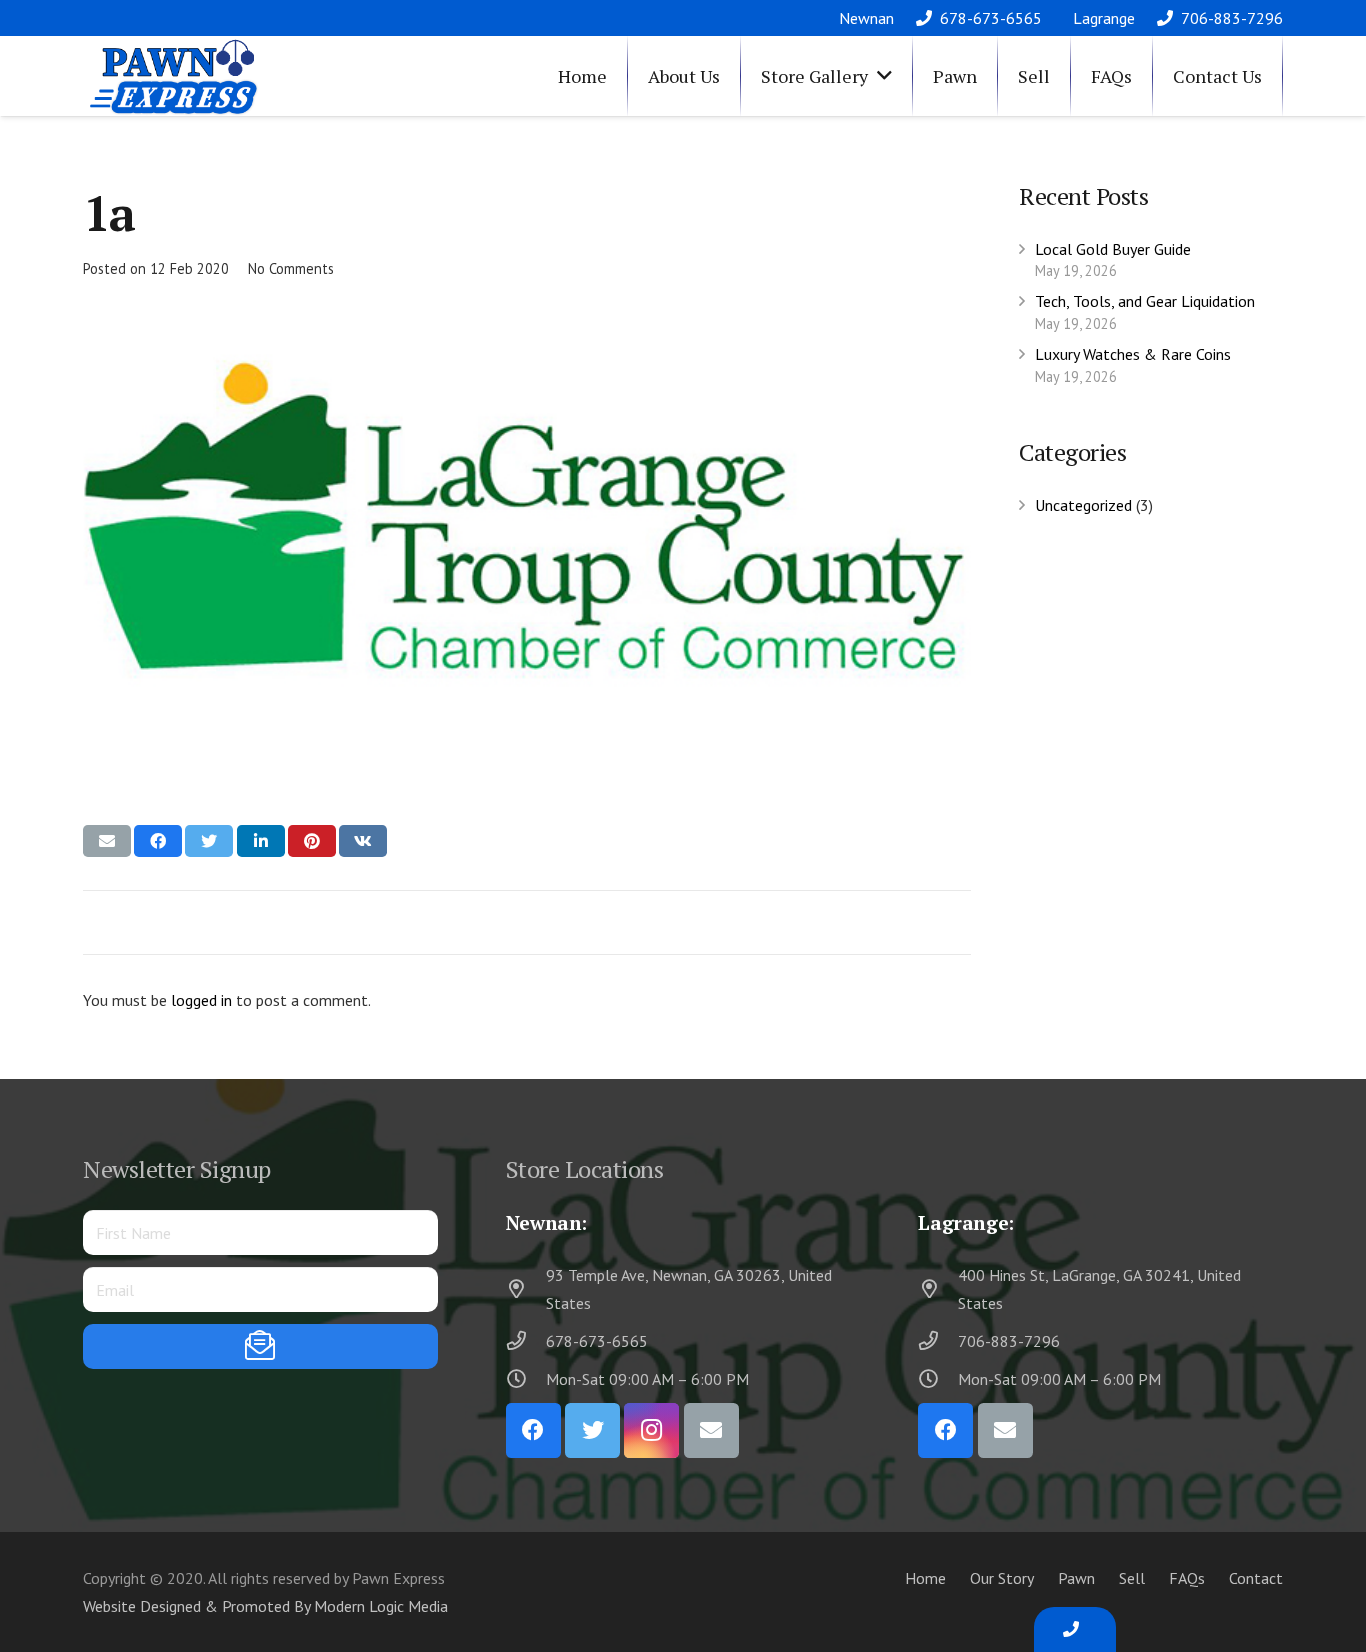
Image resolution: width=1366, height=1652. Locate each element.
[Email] (711, 1430)
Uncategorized (1083, 505)
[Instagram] (651, 1430)
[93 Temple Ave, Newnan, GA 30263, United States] (526, 1288)
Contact (1256, 1578)
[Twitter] (592, 1430)
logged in (201, 1000)
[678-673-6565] (526, 1340)
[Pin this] (312, 841)
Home (925, 1578)
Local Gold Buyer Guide (1113, 249)
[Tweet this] (209, 841)
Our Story (1002, 1578)
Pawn (1076, 1578)
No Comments (291, 268)
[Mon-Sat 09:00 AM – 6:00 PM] (526, 1378)
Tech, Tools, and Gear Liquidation (1145, 301)
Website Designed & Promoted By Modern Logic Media (265, 1606)
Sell (1132, 1578)
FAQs (1187, 1578)
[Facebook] (533, 1430)
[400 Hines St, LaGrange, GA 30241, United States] (938, 1288)
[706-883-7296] (938, 1340)
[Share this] (158, 841)
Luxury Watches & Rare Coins (1133, 354)
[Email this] (107, 841)
